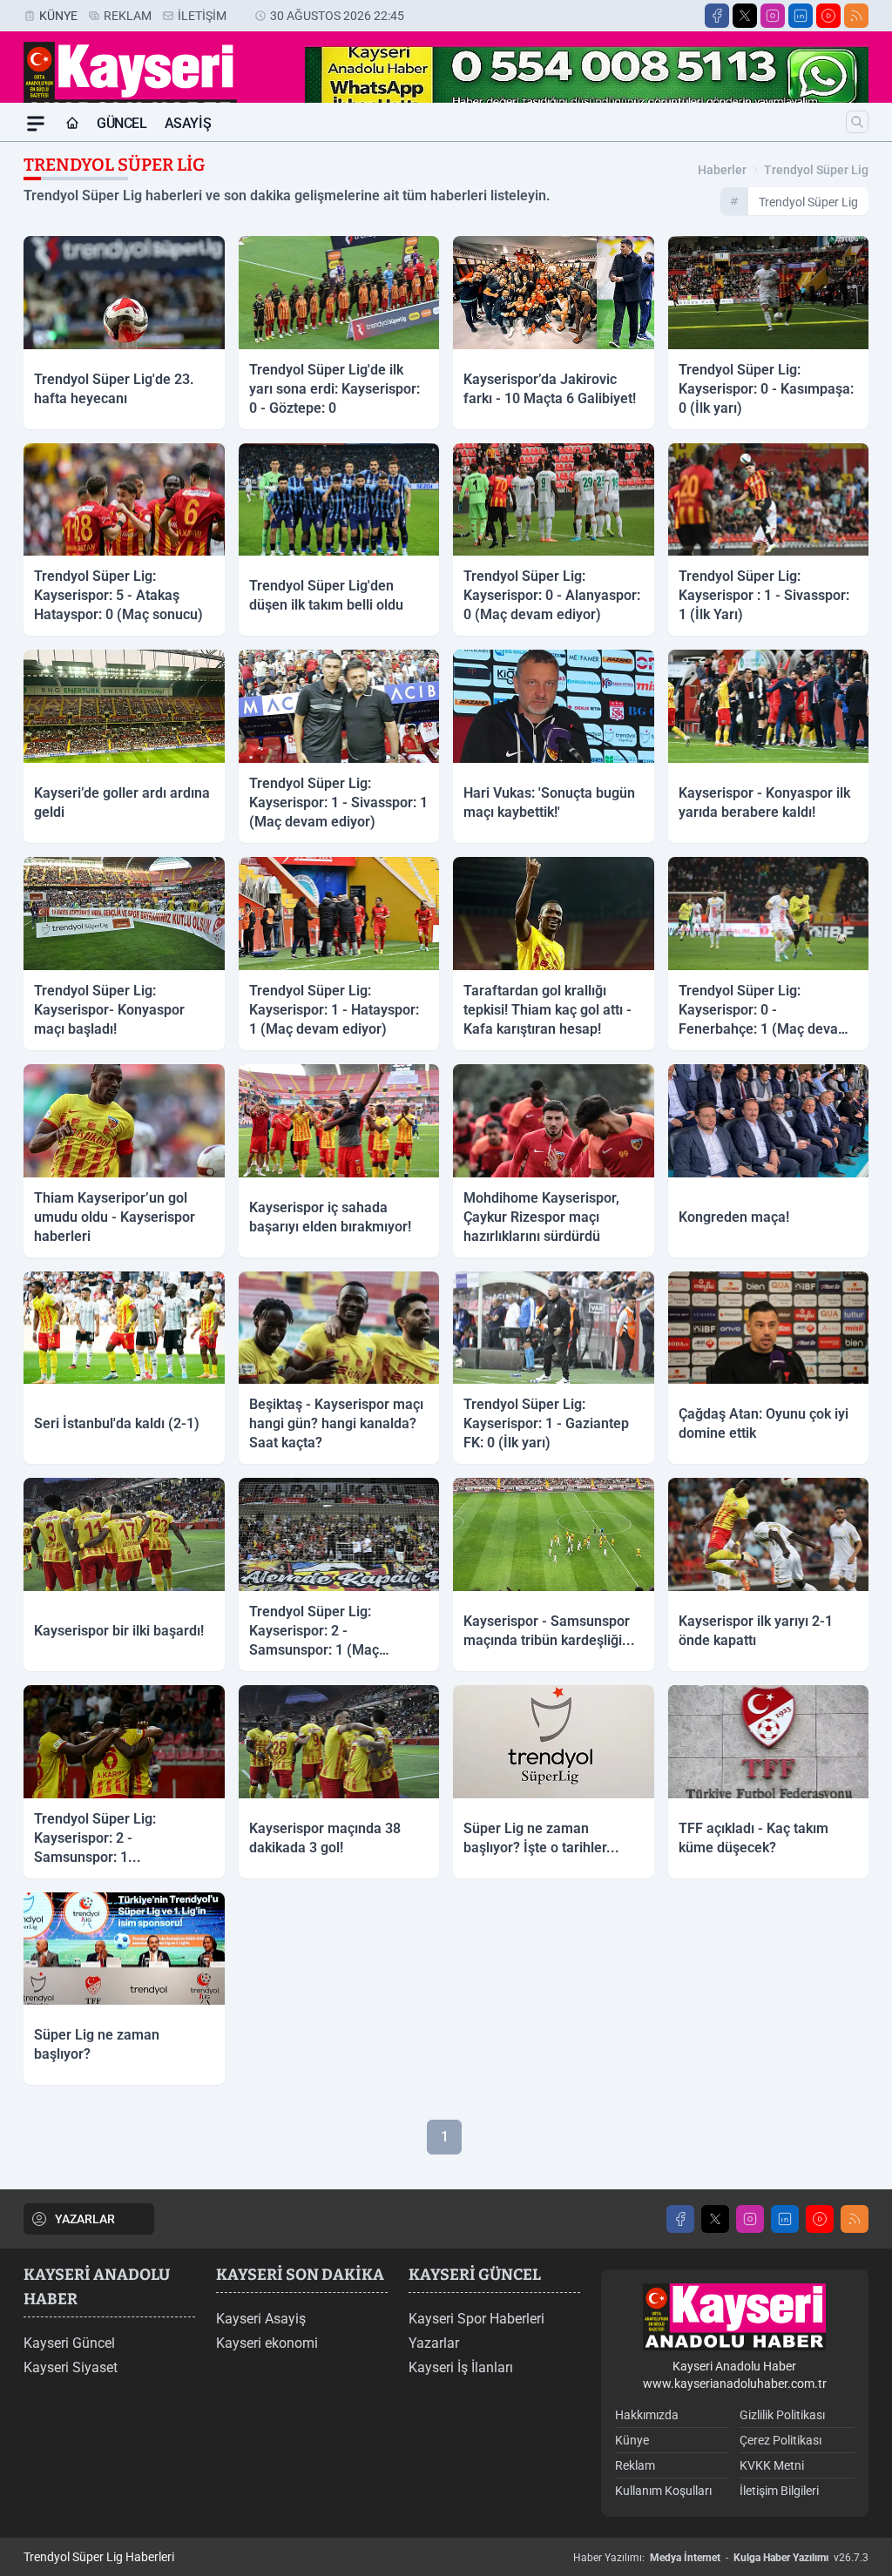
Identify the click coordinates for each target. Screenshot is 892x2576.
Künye (58, 16)
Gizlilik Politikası (782, 2415)
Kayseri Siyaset (71, 2367)
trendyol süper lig (816, 170)
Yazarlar (434, 2343)
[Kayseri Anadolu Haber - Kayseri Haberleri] (734, 2317)
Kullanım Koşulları (663, 2491)
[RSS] (856, 16)
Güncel (122, 123)
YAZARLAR (85, 2219)
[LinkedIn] (801, 16)
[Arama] (857, 122)
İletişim (202, 16)
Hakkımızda (647, 2415)
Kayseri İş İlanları (461, 2367)
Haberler (722, 170)
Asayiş (188, 123)
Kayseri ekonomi (267, 2343)
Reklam (128, 16)
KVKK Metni (772, 2465)
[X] (745, 16)
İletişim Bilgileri (779, 2491)
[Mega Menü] (36, 124)
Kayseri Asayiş (261, 2319)
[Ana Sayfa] (72, 124)
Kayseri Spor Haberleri (476, 2319)
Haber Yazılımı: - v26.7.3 (721, 2558)
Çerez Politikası (780, 2440)
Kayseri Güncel (69, 2343)
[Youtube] (828, 16)
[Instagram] (773, 16)
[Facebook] (717, 16)
